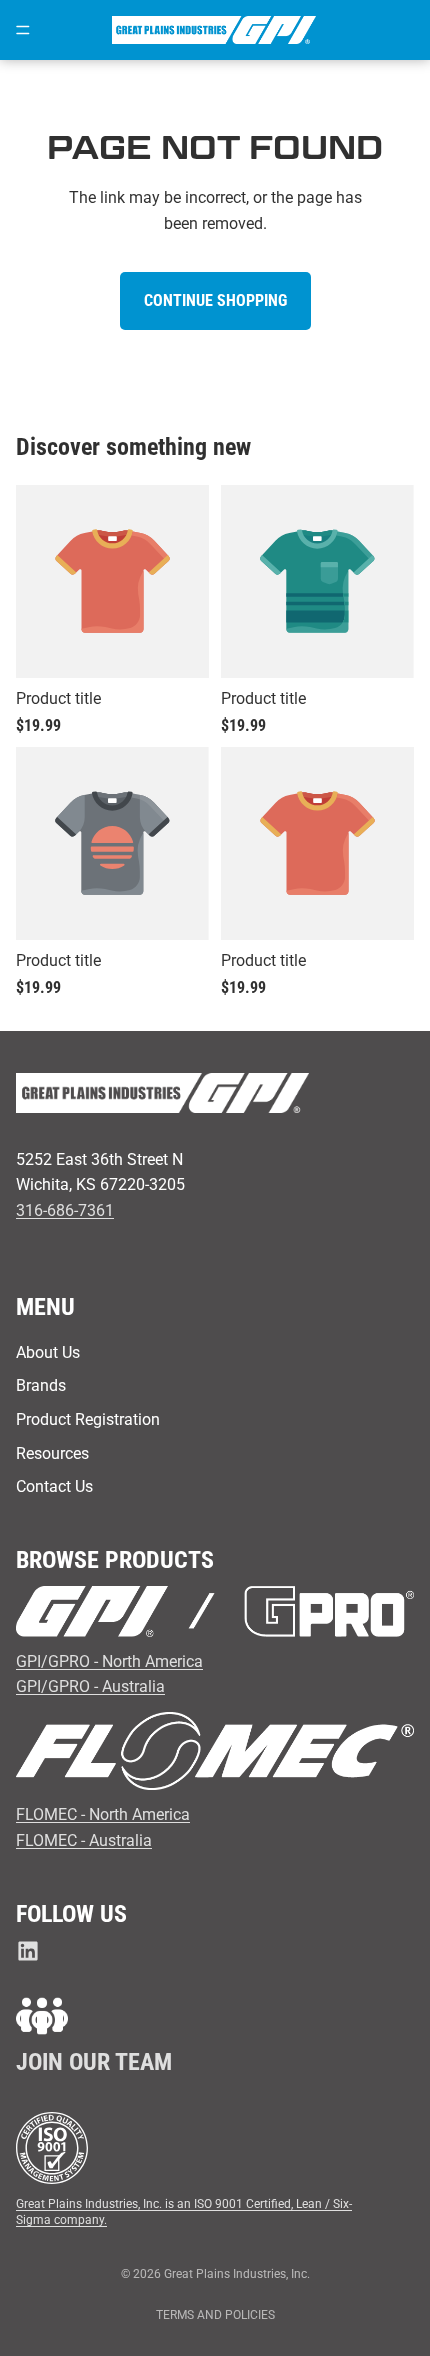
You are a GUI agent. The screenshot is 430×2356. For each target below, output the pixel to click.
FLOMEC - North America (103, 1814)
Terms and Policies (215, 2315)
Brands (41, 1385)
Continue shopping (215, 300)
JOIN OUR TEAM (94, 2062)
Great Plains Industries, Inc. (237, 2274)
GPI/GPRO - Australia (90, 1686)
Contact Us (54, 1486)
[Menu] (23, 30)
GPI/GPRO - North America (109, 1661)
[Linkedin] (28, 1951)
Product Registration (88, 1419)
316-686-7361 (65, 1210)
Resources (52, 1453)
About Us (48, 1352)
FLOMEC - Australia (84, 1840)
